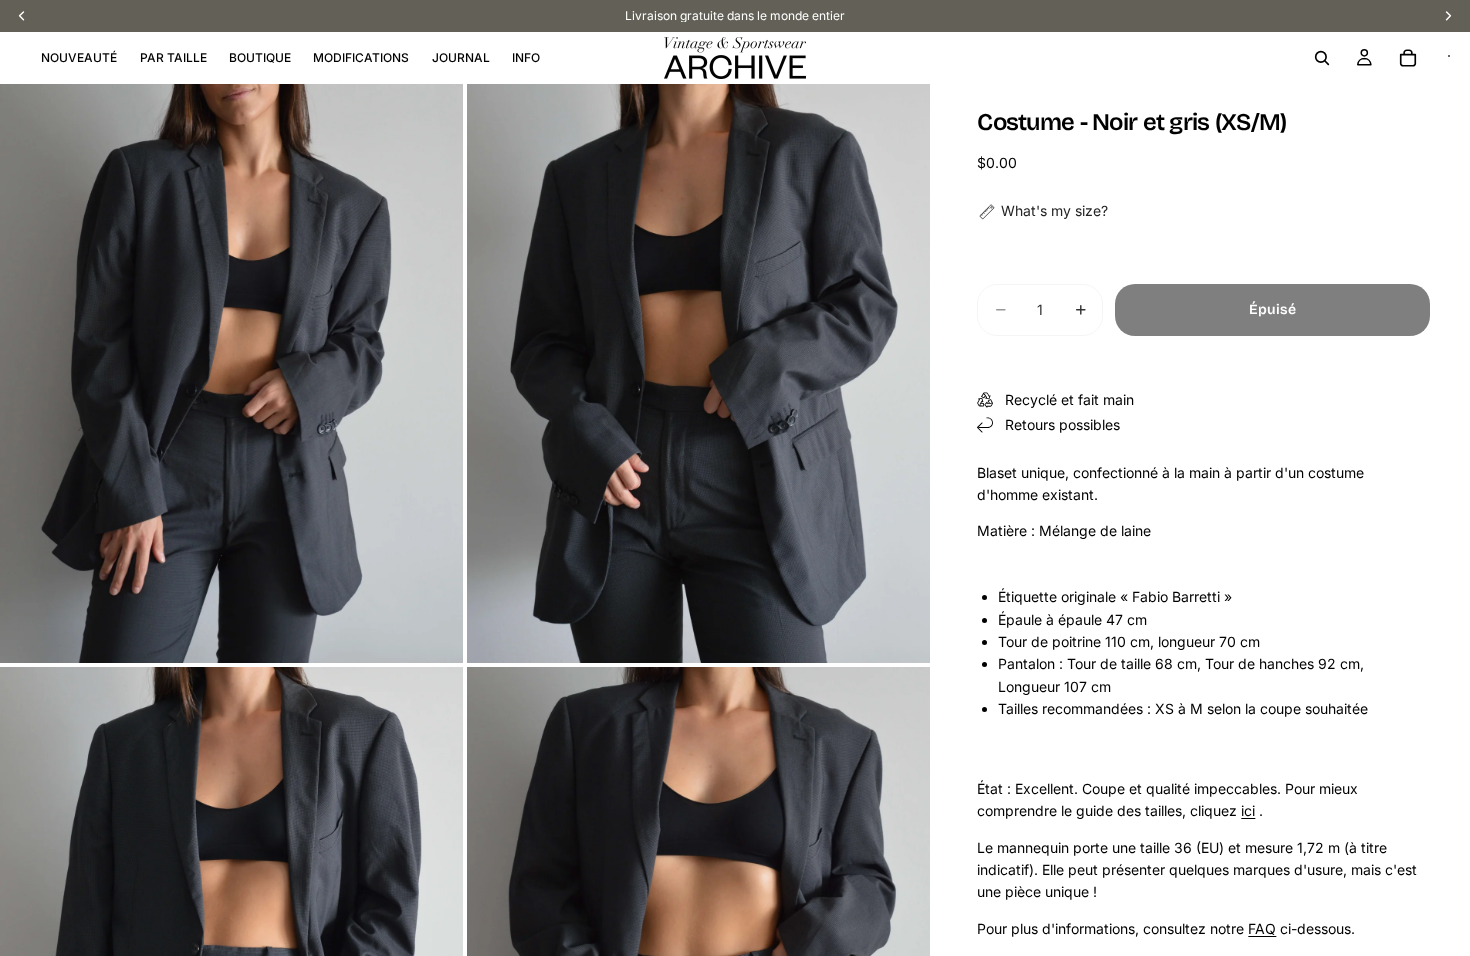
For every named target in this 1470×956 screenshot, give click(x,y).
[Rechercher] (1322, 58)
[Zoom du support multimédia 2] (698, 373)
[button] (1042, 211)
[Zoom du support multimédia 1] (231, 373)
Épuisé (1272, 309)
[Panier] (1408, 58)
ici (1248, 810)
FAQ (1262, 928)
